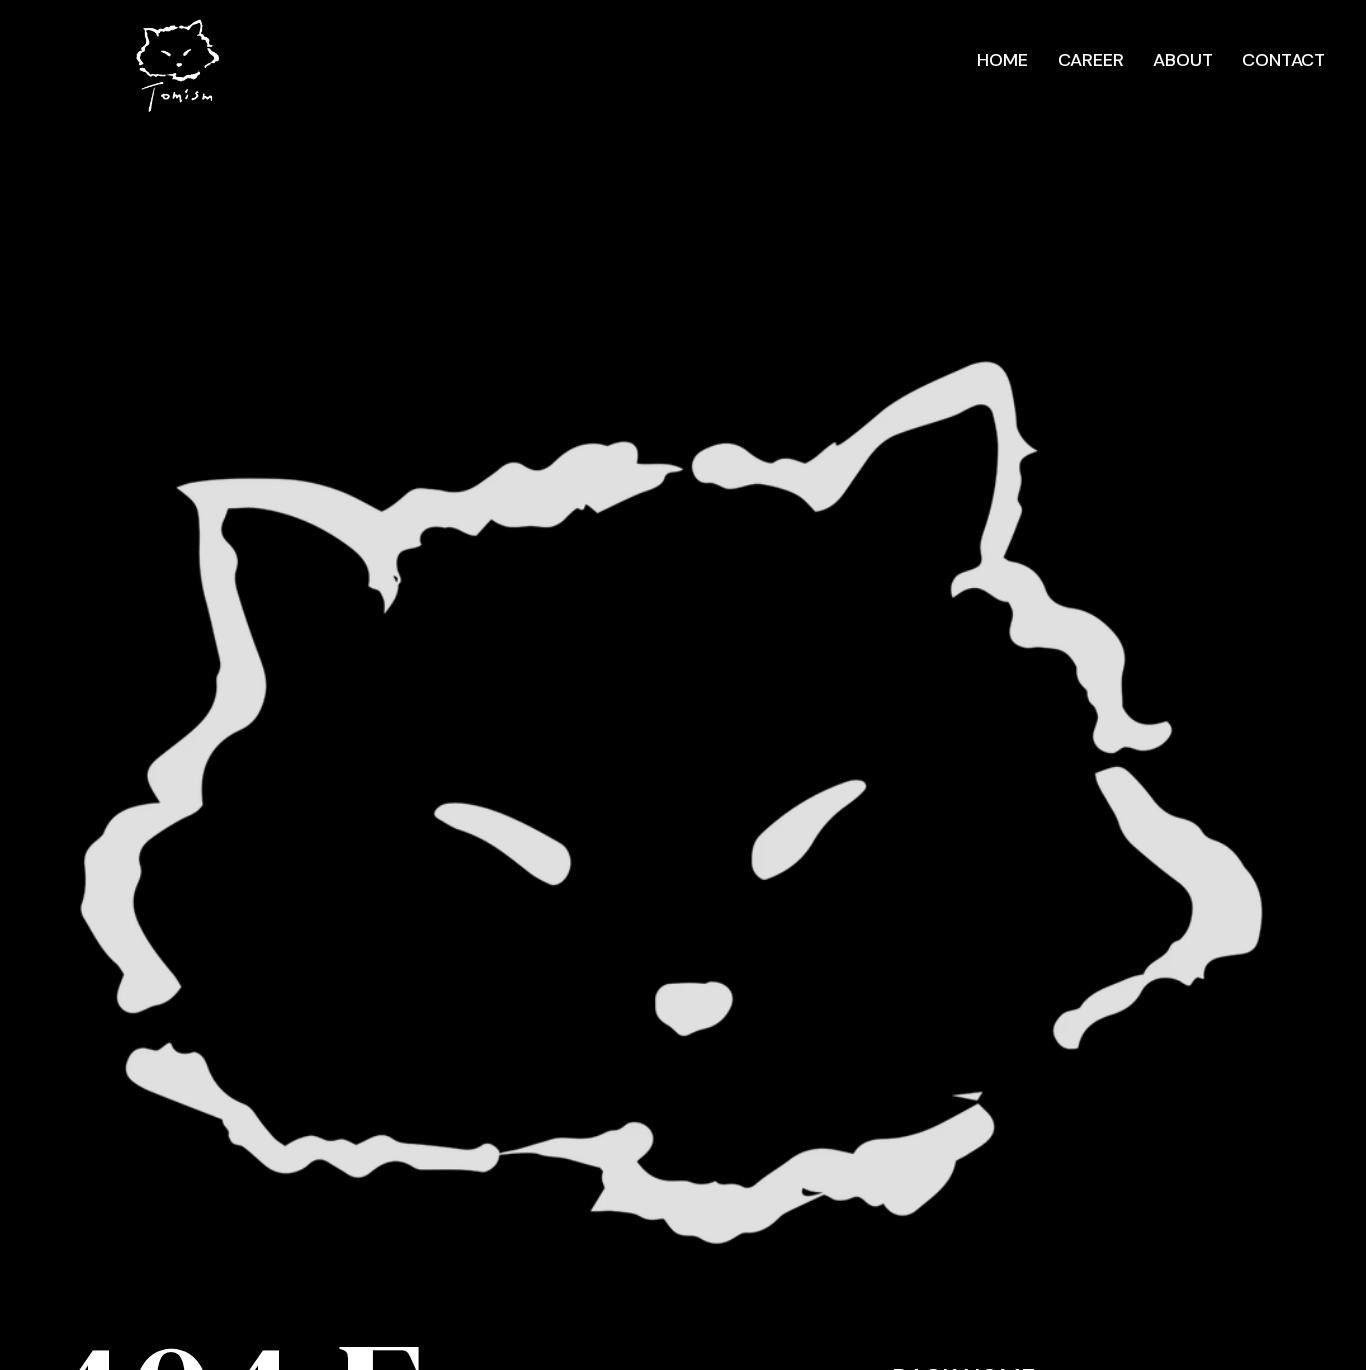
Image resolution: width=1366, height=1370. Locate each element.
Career (1091, 60)
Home (1002, 60)
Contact (1283, 60)
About (1182, 60)
